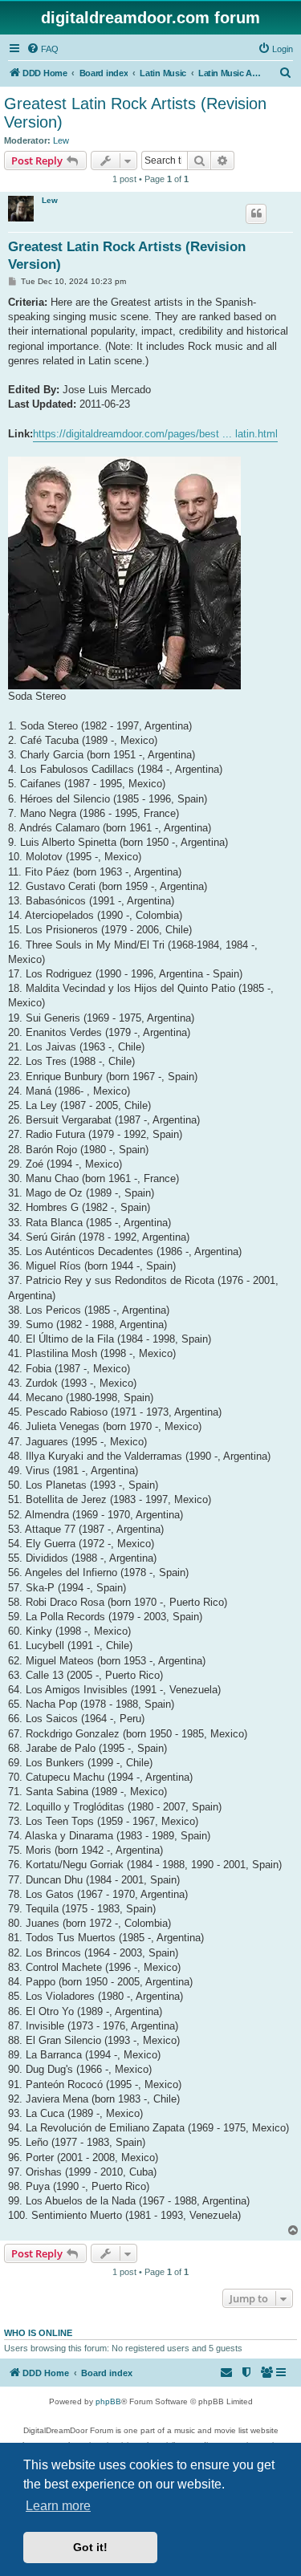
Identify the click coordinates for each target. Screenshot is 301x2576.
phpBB (108, 2401)
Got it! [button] (90, 2547)
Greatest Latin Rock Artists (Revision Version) (135, 113)
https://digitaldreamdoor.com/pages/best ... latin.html (155, 434)
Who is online (38, 2333)
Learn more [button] (58, 2506)
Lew (61, 140)
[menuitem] (43, 49)
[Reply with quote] (256, 213)
